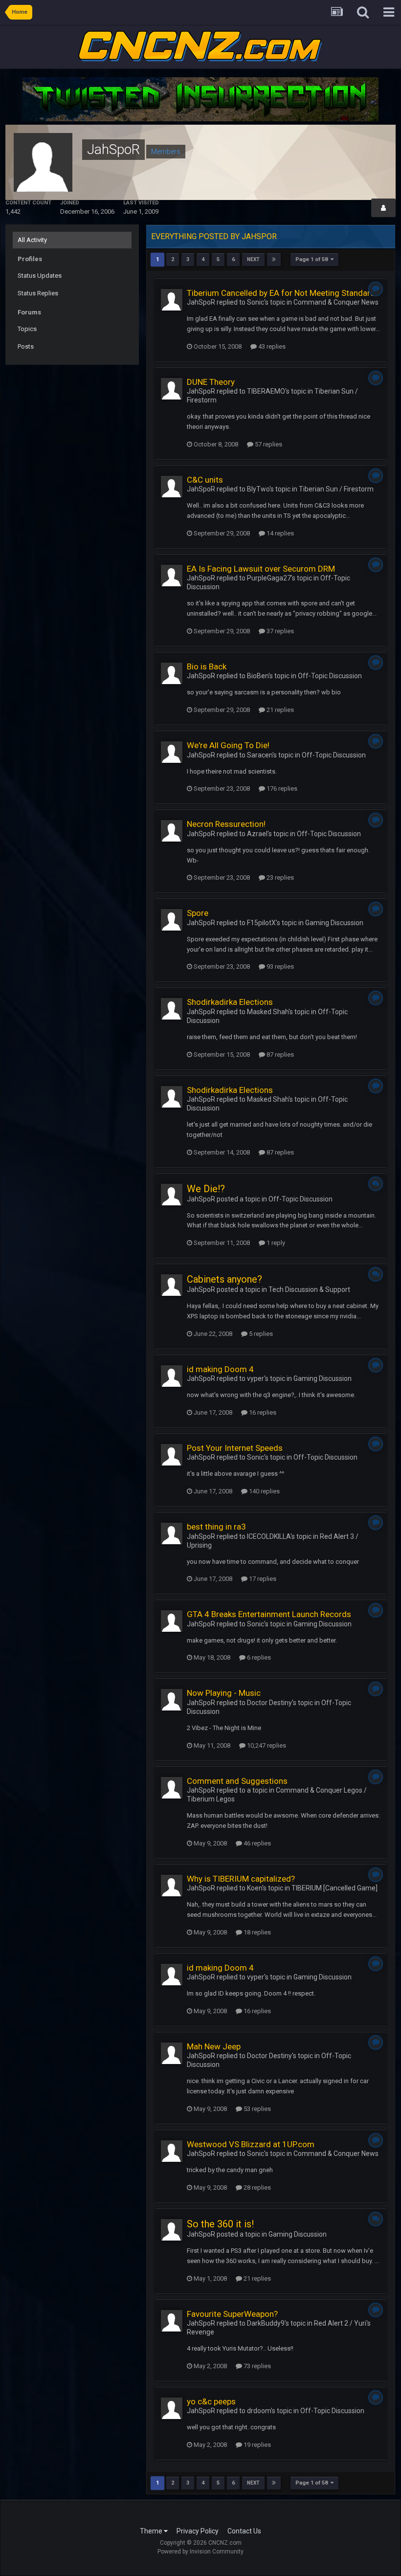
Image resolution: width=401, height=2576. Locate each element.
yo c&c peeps (211, 2401)
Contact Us (244, 2531)
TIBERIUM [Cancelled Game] (334, 1888)
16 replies (262, 1412)
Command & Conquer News (336, 302)
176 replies (281, 788)
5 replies (260, 1334)
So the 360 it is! (220, 2224)
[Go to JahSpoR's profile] (172, 300)
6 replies (258, 1657)
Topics (27, 329)
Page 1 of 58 (313, 259)
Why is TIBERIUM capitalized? (241, 1879)
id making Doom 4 (220, 1369)
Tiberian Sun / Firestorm (336, 489)
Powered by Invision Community (200, 2552)
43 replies (271, 346)
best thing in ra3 (216, 1527)
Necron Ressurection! (226, 824)
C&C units (205, 480)
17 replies (262, 1579)
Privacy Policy (198, 2531)
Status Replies (38, 293)
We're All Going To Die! (228, 745)
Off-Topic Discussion (330, 676)
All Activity (32, 240)
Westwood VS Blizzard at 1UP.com (251, 2144)
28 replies (256, 2187)
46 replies (256, 1843)
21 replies (279, 710)
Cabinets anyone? (224, 1279)
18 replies (256, 1932)
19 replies (256, 2445)
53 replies (256, 2109)
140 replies (264, 1491)
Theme (152, 2531)
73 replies (256, 2366)
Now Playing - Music (224, 1693)
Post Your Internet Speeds (235, 1448)
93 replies (279, 966)
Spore (198, 913)
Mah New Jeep (214, 2046)
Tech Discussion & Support (309, 1289)
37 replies (279, 631)
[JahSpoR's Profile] (383, 208)
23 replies (279, 877)
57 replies (268, 444)
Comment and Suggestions (237, 1781)
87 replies (279, 1055)
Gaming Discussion (334, 923)
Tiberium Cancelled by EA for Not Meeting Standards (283, 293)
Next (253, 259)
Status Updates (40, 276)
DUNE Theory (211, 382)
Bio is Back (207, 666)
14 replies (279, 533)
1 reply (275, 1243)
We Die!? (206, 1189)
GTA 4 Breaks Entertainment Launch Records (269, 1614)
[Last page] (274, 260)
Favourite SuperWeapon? (232, 2314)
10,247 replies (266, 1745)
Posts (26, 346)
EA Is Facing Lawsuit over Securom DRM (261, 569)
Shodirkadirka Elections (230, 1002)
